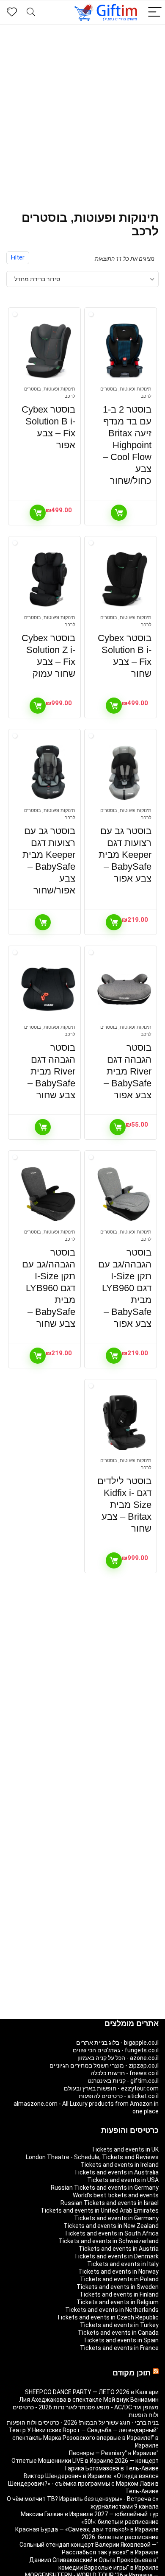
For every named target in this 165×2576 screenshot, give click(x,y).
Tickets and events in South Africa (111, 2233)
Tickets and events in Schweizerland (109, 2241)
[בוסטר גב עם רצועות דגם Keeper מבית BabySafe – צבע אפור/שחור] (48, 773)
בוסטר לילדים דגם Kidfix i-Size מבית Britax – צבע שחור (124, 1505)
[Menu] (155, 13)
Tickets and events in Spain (121, 2340)
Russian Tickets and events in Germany (105, 2188)
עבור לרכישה (119, 513)
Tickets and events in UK (125, 2149)
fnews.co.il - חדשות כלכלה (125, 2073)
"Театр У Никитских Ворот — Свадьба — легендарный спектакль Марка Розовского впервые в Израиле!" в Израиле (84, 2438)
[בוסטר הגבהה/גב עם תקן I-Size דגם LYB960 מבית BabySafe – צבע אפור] (125, 1194)
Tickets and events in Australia (116, 2172)
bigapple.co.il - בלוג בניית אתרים (117, 2043)
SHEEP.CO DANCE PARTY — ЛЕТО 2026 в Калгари (92, 2392)
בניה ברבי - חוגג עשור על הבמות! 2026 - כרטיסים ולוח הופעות (83, 2423)
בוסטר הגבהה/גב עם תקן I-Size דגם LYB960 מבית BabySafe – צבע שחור (49, 1288)
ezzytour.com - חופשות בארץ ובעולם (111, 2088)
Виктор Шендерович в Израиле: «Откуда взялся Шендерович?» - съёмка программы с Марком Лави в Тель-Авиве (83, 2484)
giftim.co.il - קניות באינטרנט (123, 2081)
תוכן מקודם (132, 2373)
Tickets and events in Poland (119, 2279)
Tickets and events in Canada (118, 2333)
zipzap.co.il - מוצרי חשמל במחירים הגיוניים (104, 2065)
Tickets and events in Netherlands (112, 2310)
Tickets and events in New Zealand (111, 2226)
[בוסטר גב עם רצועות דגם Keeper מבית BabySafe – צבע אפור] (125, 773)
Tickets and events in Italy (123, 2264)
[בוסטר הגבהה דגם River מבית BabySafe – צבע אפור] (125, 989)
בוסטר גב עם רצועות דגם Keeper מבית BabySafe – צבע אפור (125, 855)
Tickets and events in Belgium (118, 2302)
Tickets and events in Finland (119, 2294)
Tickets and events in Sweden (118, 2287)
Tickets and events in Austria (119, 2249)
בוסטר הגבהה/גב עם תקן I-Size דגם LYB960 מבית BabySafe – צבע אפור (125, 1288)
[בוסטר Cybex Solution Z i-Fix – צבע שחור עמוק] (48, 580)
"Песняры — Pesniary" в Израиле (114, 2453)
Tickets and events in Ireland (120, 2165)
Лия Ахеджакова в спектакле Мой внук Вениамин (89, 2400)
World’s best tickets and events (116, 2195)
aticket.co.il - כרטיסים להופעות (119, 2096)
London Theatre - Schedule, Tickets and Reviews (92, 2157)
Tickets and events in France (119, 2348)
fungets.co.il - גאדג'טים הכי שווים (116, 2050)
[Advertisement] (82, 112)
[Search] (31, 13)
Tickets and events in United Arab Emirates (100, 2210)
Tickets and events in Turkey (119, 2325)
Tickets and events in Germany (116, 2218)
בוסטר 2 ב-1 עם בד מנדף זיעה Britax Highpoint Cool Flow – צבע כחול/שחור (127, 445)
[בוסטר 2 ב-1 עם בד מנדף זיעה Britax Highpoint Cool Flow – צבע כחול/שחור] (125, 351)
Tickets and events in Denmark (116, 2256)
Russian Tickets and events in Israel (110, 2203)
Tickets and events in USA (123, 2180)
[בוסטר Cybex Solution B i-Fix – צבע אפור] (48, 351)
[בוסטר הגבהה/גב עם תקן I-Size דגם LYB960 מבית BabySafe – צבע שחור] (48, 1194)
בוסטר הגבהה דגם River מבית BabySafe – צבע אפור (128, 1071)
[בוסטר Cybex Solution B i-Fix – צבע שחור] (125, 580)
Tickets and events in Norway (118, 2272)
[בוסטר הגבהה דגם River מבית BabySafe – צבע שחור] (48, 989)
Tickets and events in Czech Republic (108, 2317)
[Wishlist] (12, 12)
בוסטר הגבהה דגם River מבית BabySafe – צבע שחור (51, 1071)
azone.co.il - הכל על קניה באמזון (118, 2058)
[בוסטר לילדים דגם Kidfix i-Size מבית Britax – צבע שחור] (125, 1423)
